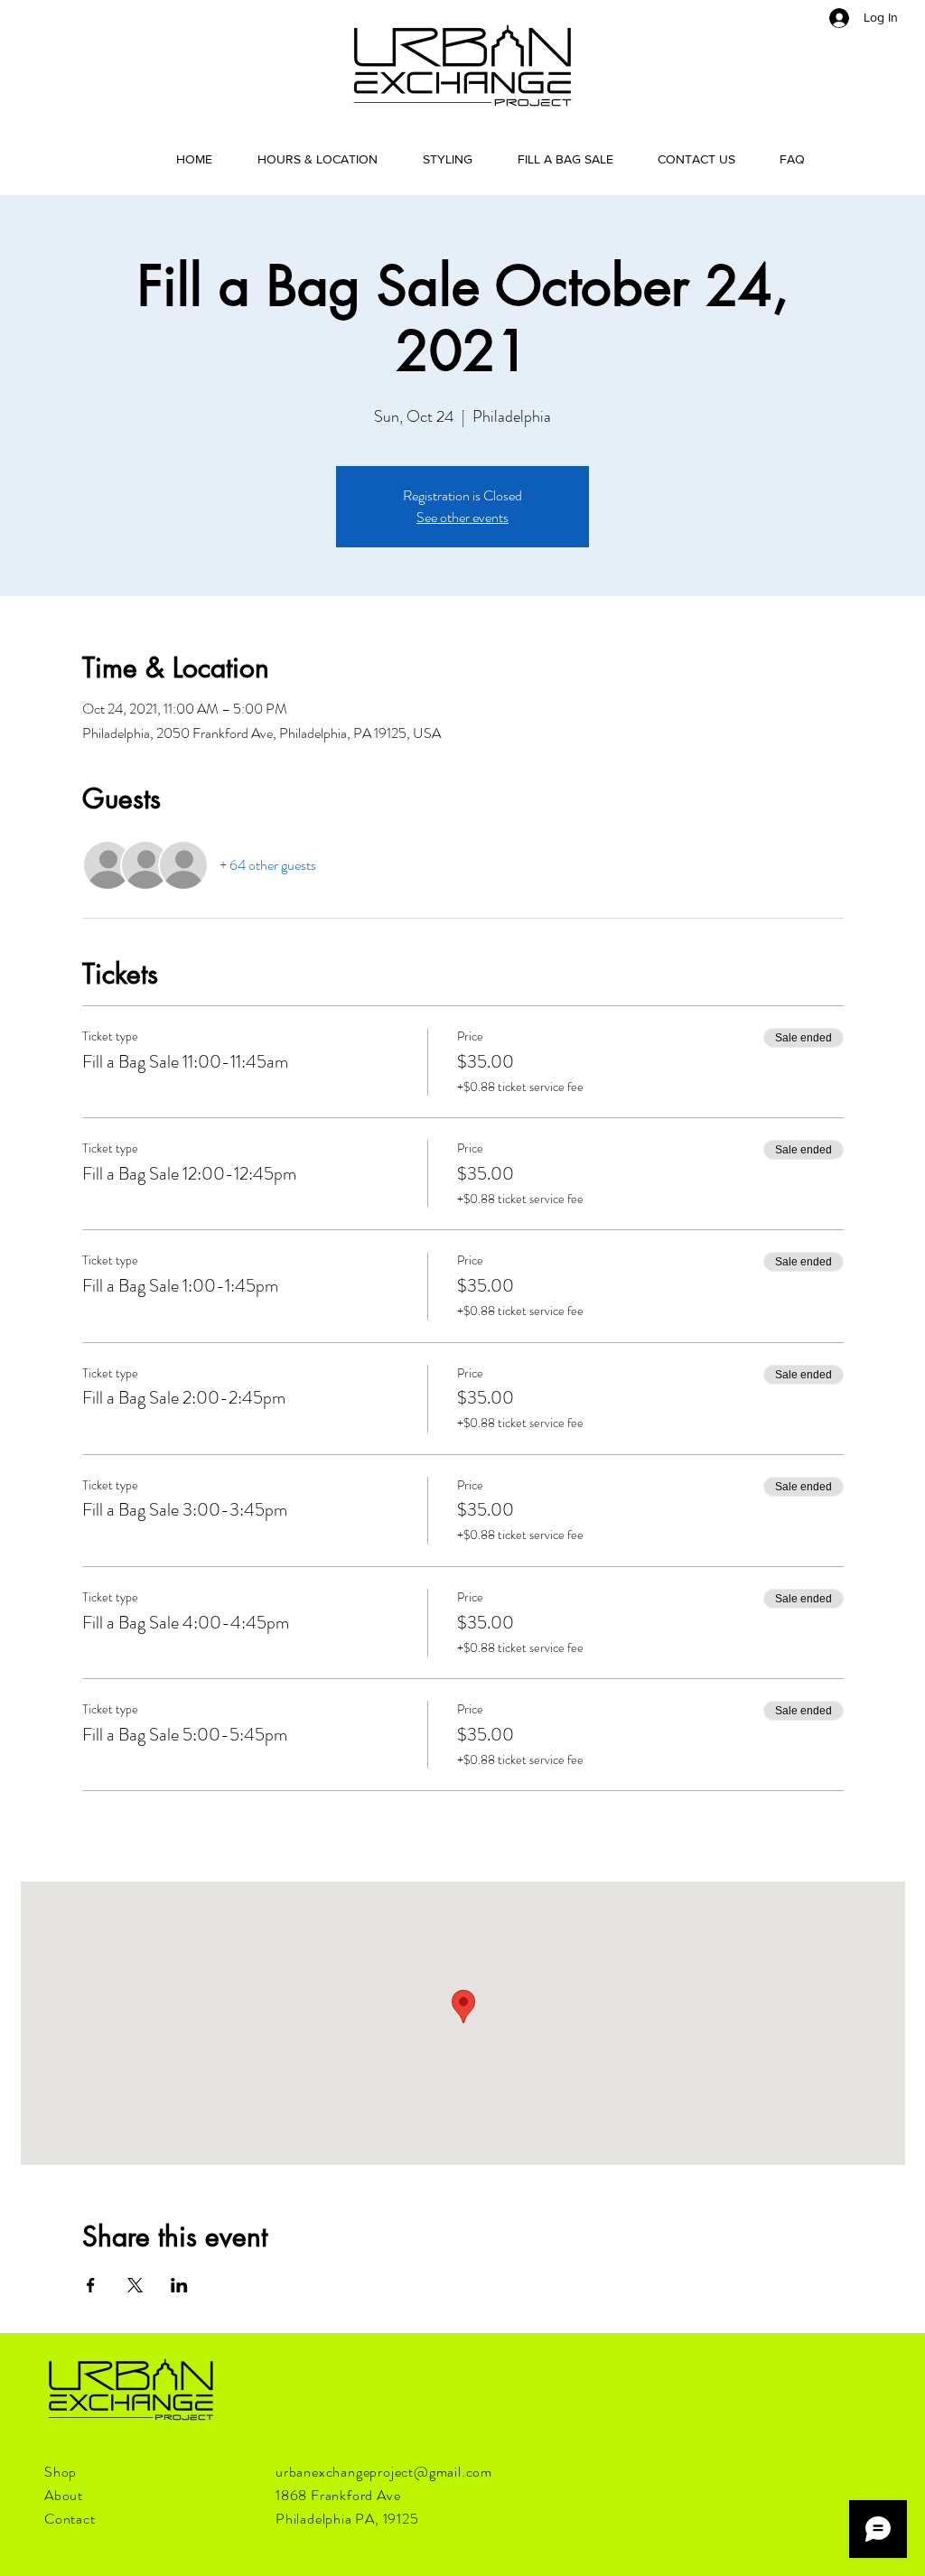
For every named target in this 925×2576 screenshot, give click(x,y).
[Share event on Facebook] (91, 2285)
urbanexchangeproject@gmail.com (384, 2472)
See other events (462, 517)
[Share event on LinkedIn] (179, 2285)
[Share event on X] (135, 2285)
